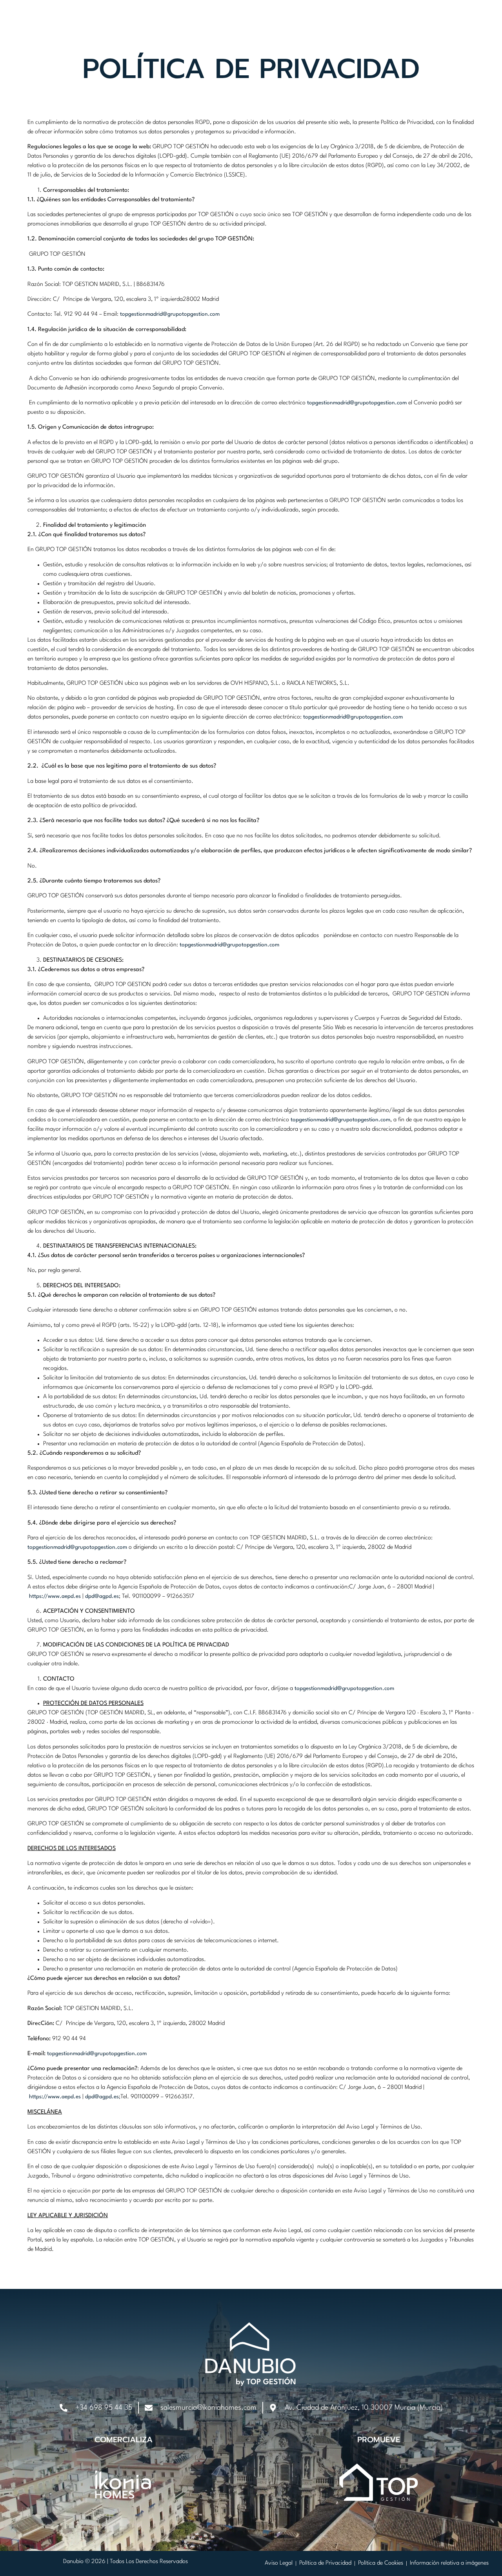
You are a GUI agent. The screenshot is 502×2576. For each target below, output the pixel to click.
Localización (246, 25)
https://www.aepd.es (55, 1596)
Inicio (136, 25)
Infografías (311, 25)
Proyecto (185, 25)
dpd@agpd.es (102, 1596)
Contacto (450, 25)
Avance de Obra (382, 25)
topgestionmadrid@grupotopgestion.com (170, 314)
